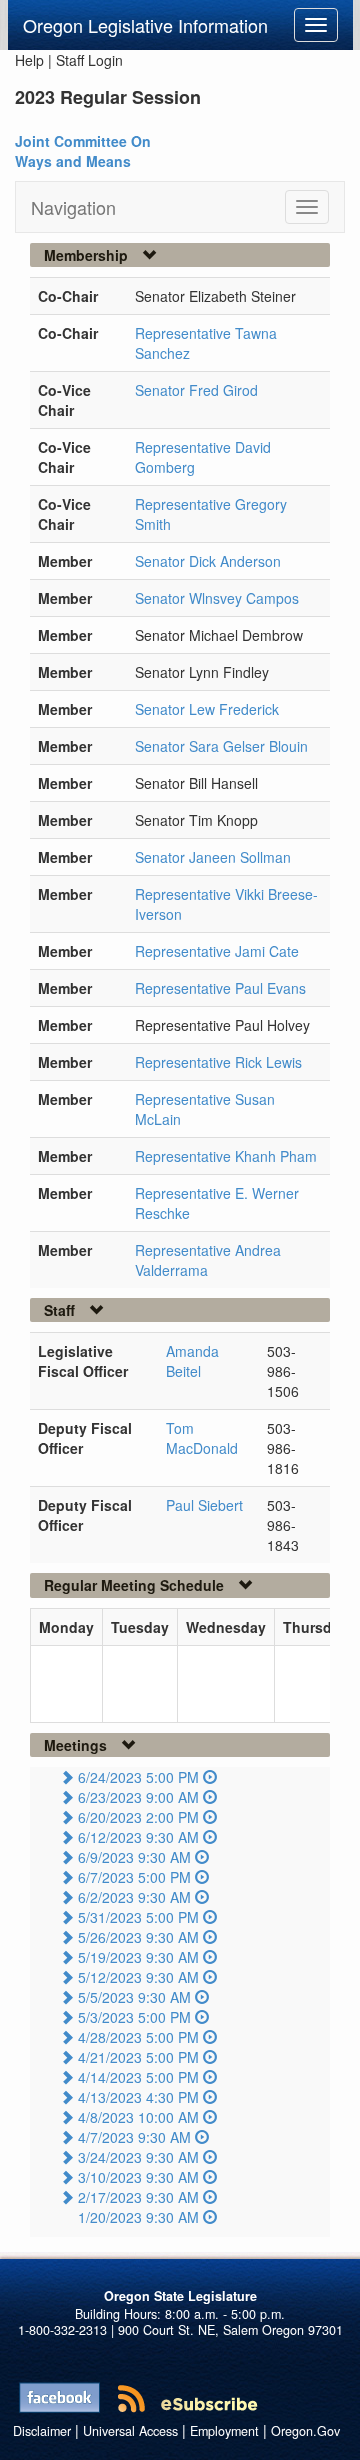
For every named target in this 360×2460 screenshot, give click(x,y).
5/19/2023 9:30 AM (138, 1957)
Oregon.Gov (305, 2431)
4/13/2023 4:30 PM (138, 2097)
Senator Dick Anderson (208, 561)
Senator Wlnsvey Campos (217, 598)
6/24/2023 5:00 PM (138, 1777)
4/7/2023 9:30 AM (134, 2137)
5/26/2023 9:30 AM (138, 1937)
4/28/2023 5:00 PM (138, 2037)
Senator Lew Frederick (207, 709)
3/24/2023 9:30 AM (138, 2157)
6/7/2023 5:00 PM (134, 1877)
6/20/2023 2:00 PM (138, 1817)
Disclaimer (42, 2431)
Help (29, 60)
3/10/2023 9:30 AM (138, 2177)
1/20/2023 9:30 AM (138, 2217)
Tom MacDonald (202, 1438)
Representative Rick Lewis (218, 1062)
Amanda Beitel (192, 1361)
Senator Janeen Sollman (213, 857)
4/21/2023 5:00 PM (138, 2057)
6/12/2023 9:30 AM (138, 1837)
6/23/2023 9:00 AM (138, 1797)
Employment (224, 2431)
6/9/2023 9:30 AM (134, 1857)
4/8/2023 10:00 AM (138, 2117)
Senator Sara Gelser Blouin (221, 746)
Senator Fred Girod (196, 390)
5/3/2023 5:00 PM (134, 2017)
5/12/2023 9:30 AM (138, 1977)
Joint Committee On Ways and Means (83, 151)
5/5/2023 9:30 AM (134, 1997)
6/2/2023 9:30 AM (134, 1897)
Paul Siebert (204, 1505)
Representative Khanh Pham (226, 1156)
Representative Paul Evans (220, 988)
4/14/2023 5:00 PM (138, 2077)
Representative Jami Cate (217, 951)
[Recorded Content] (210, 1777)
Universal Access (130, 2431)
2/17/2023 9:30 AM (138, 2197)
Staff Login (89, 60)
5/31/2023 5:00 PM (138, 1917)
